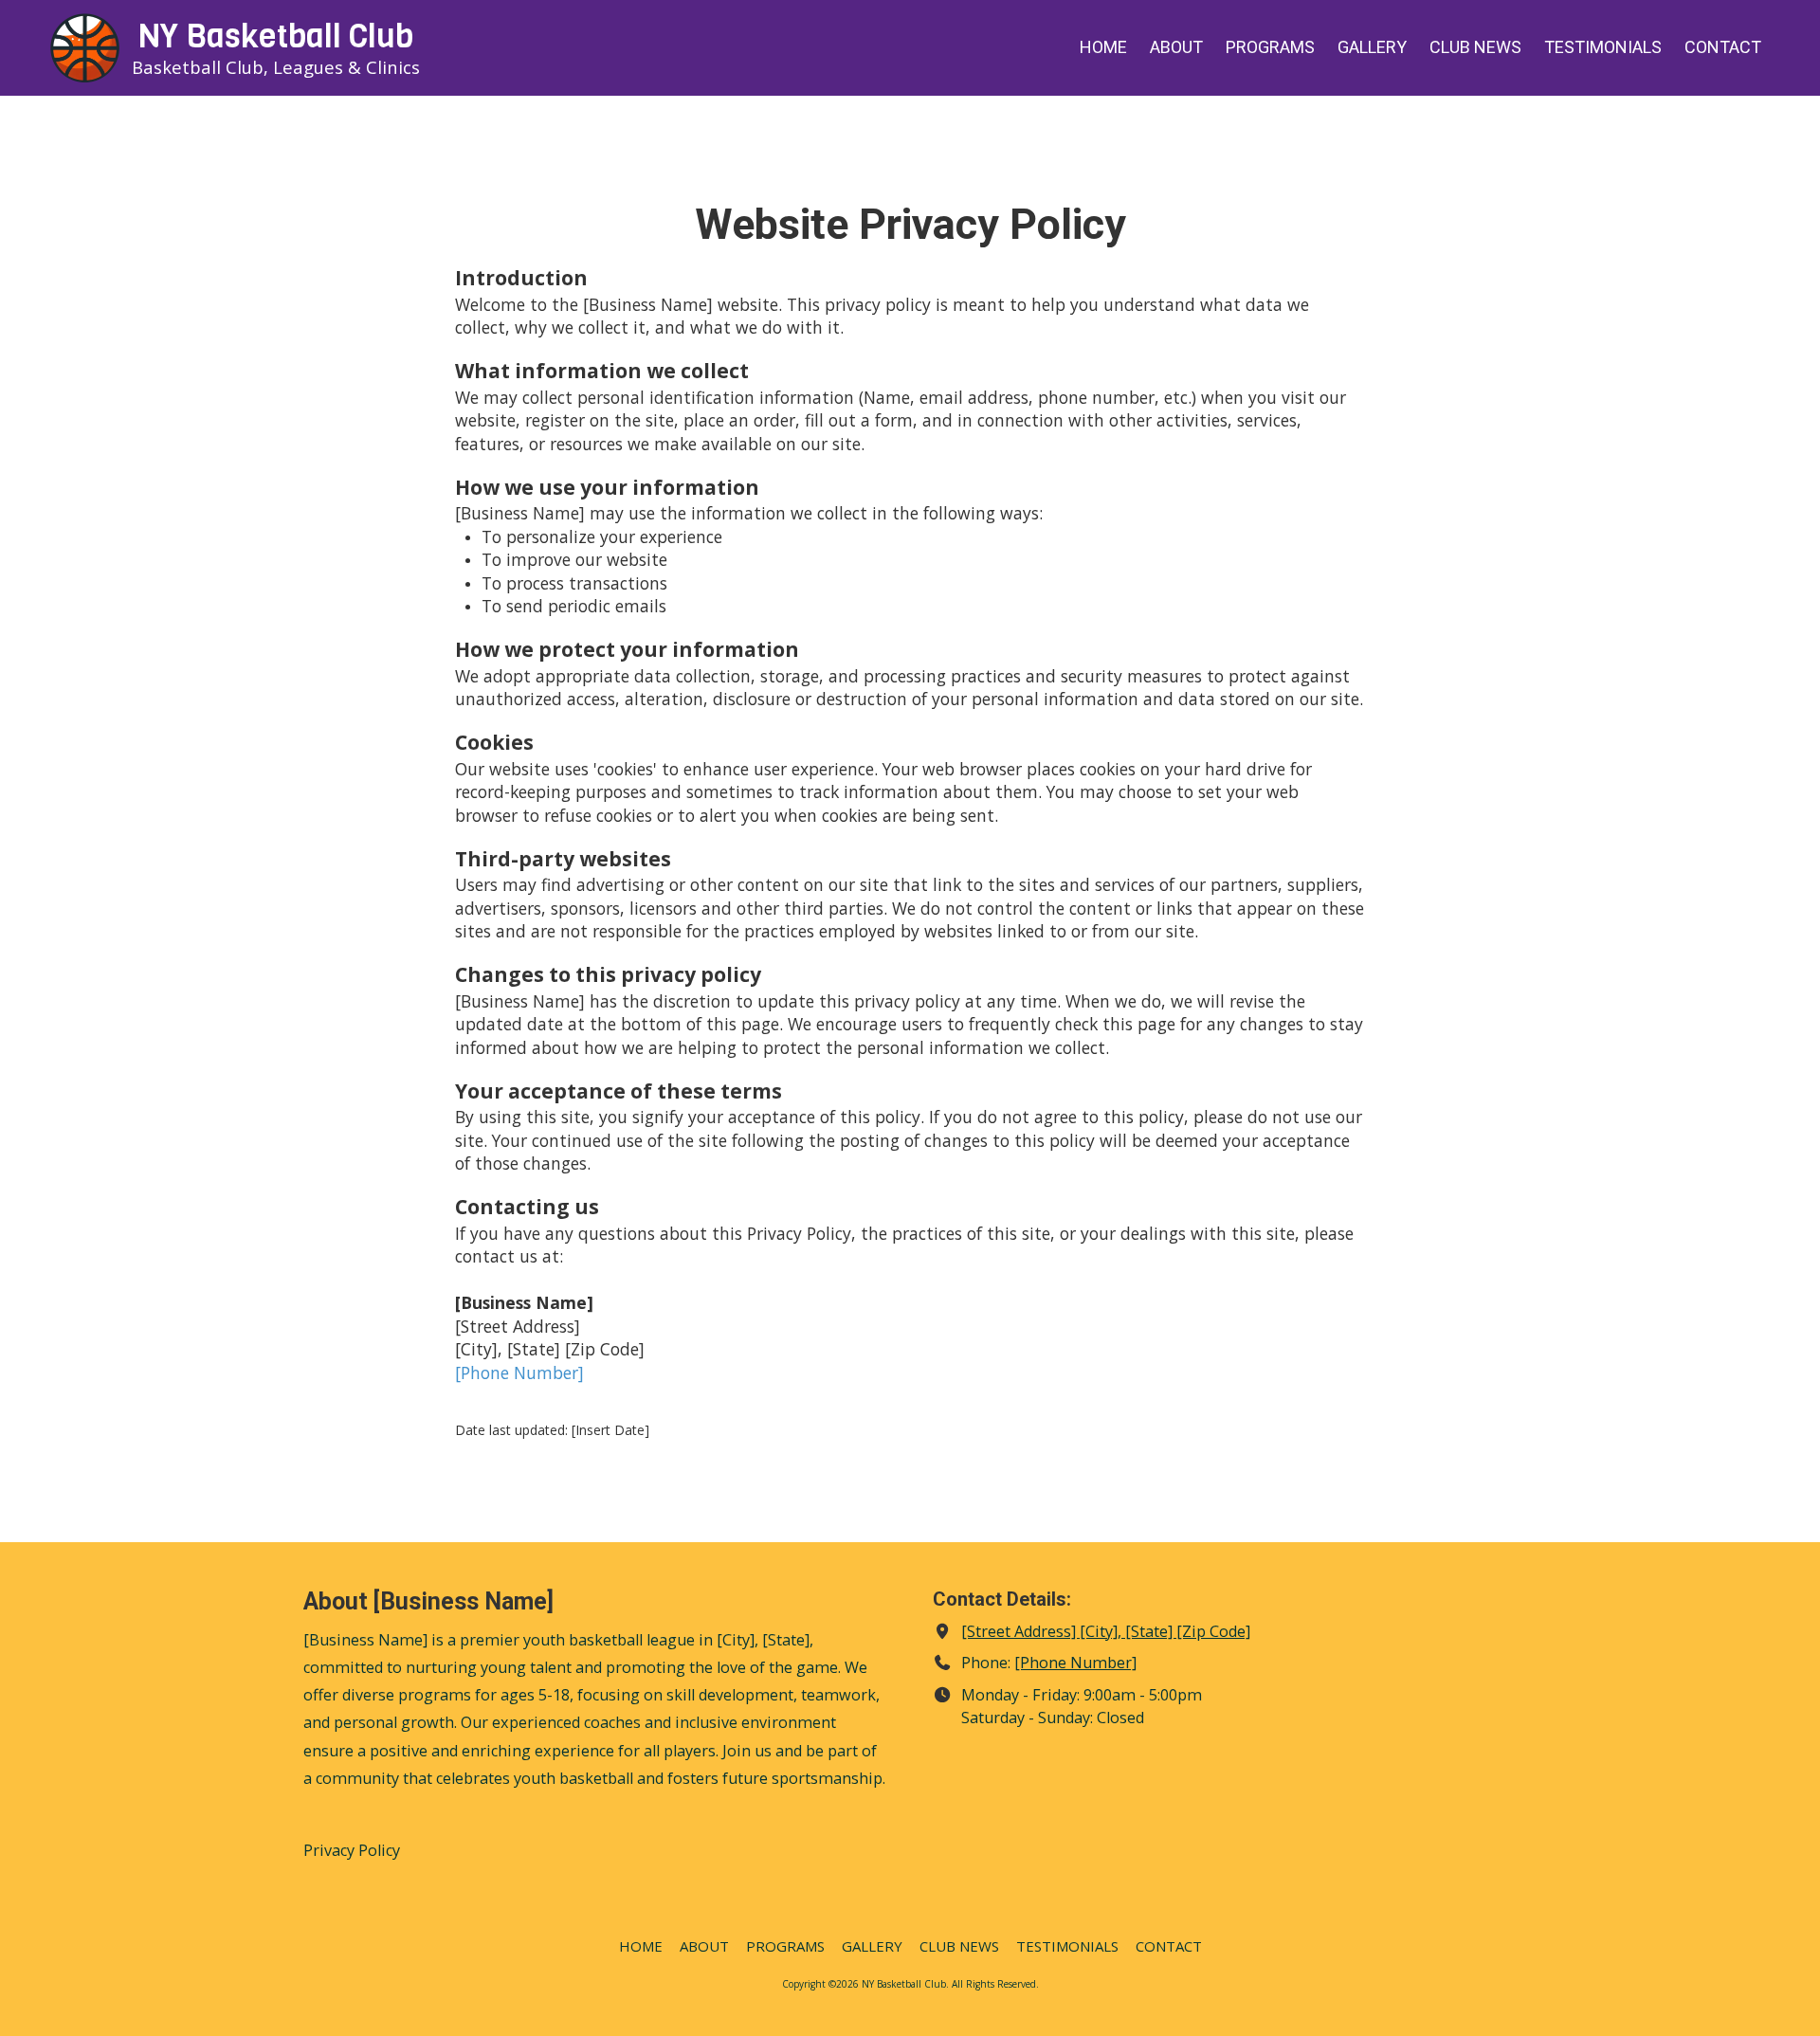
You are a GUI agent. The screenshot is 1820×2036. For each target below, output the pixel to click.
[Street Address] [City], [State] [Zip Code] (1106, 1631)
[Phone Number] (519, 1372)
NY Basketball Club (276, 36)
